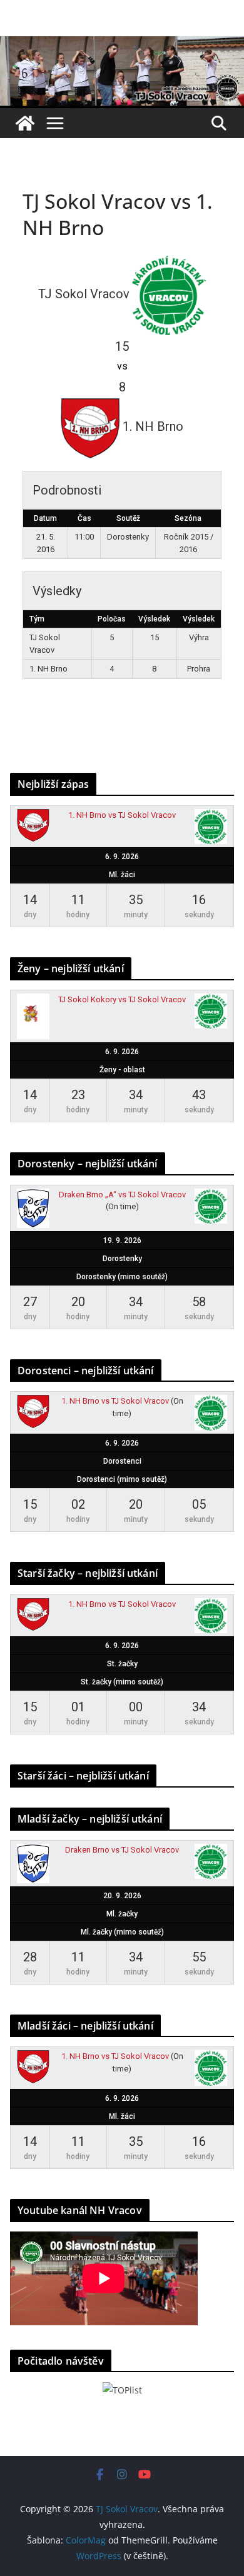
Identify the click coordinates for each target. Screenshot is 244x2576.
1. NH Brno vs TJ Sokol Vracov (122, 815)
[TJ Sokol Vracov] (25, 123)
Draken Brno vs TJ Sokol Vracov (122, 1850)
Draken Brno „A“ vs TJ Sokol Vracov (122, 1195)
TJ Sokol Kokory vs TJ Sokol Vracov (122, 999)
